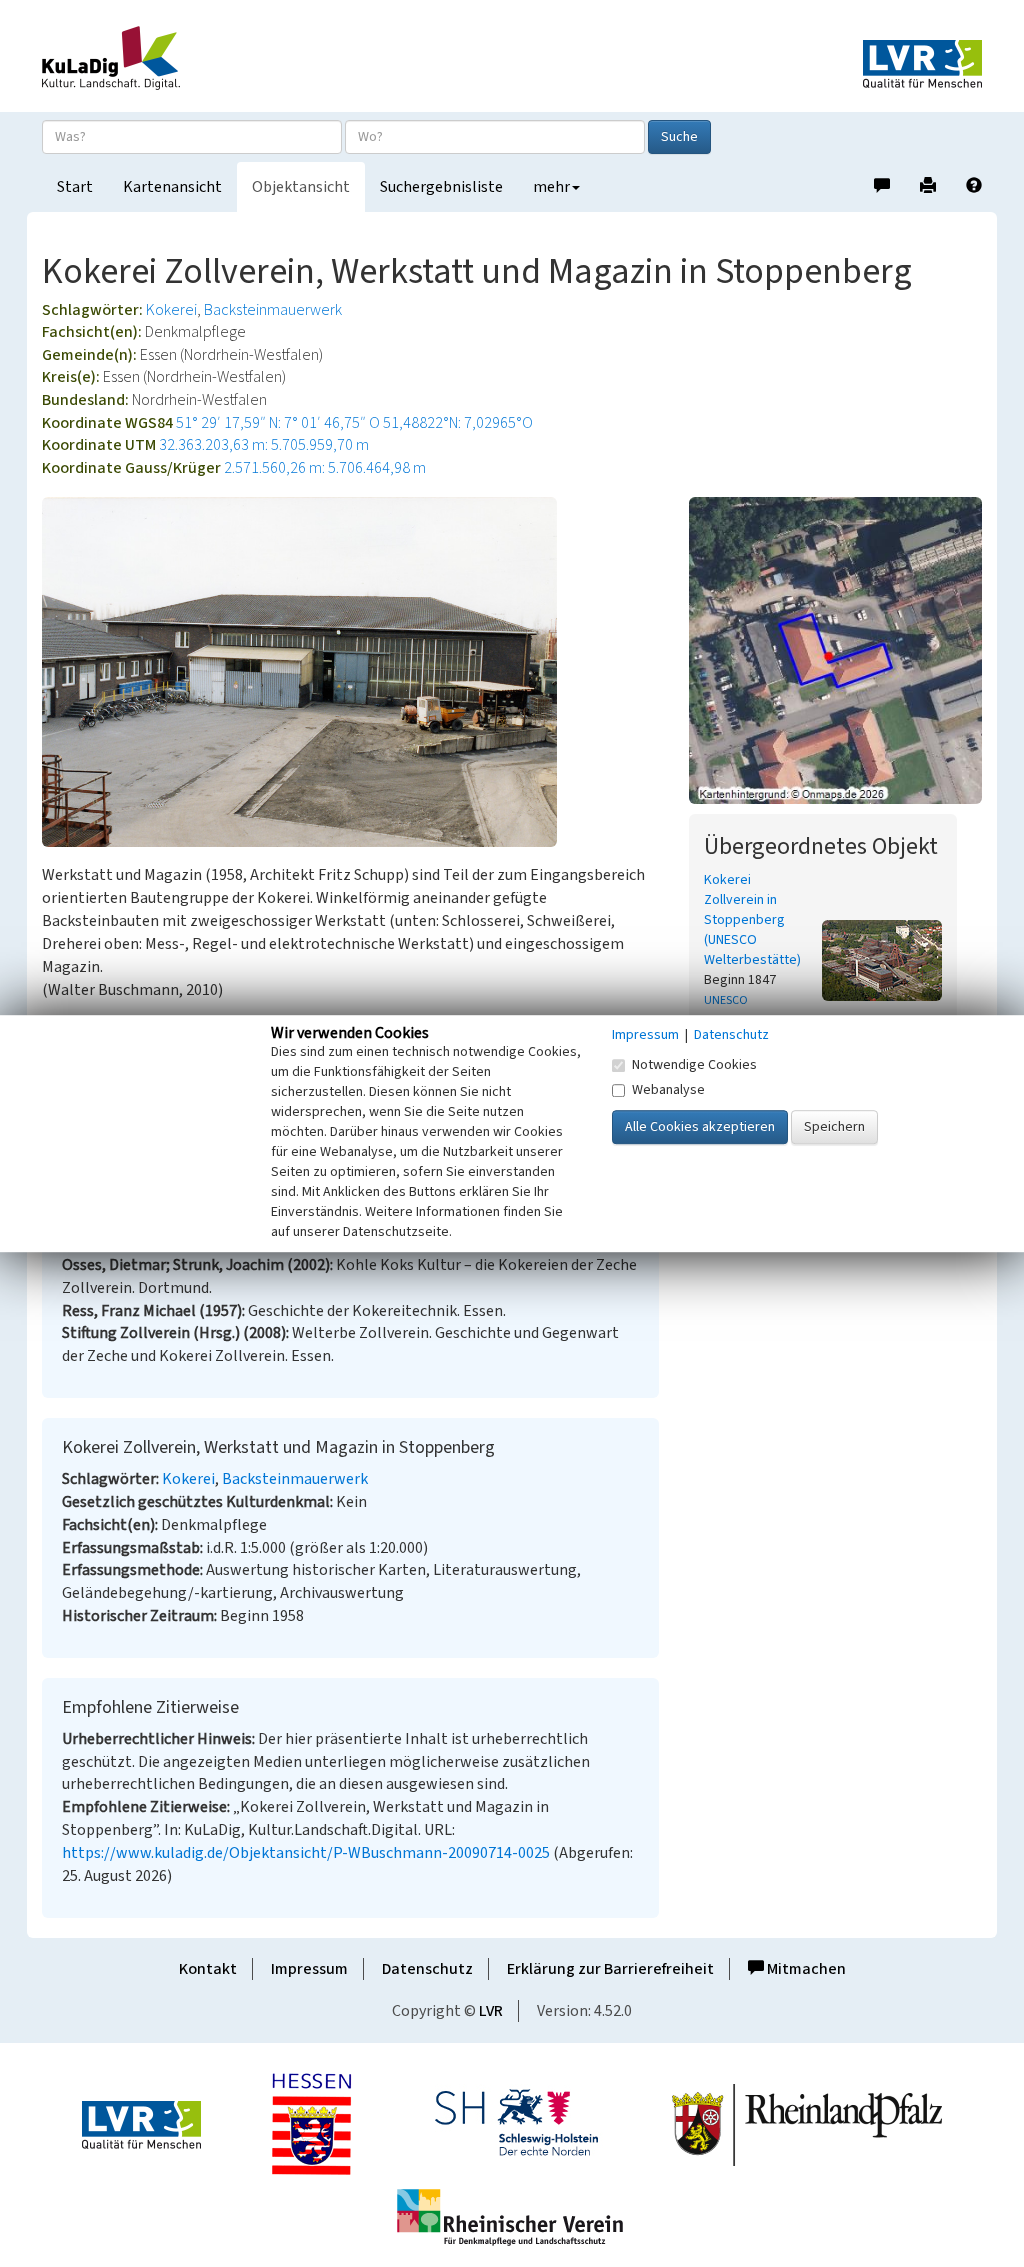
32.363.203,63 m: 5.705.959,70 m (264, 445)
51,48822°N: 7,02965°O (458, 423)
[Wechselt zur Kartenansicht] (835, 650)
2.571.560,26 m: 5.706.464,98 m (325, 468)
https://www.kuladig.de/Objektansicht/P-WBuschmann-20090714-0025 (306, 1853)
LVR (491, 2011)
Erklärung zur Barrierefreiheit (610, 1969)
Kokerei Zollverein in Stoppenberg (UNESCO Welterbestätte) (752, 920)
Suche (679, 137)
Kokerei (171, 310)
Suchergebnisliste (441, 187)
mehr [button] (551, 187)
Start (75, 187)
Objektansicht (301, 187)
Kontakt (208, 1969)
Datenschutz (427, 1969)
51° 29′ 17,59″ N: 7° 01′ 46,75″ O (278, 423)
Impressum (309, 1969)
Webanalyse (668, 1090)
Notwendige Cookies (694, 1065)
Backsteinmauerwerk (273, 310)
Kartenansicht (172, 187)
